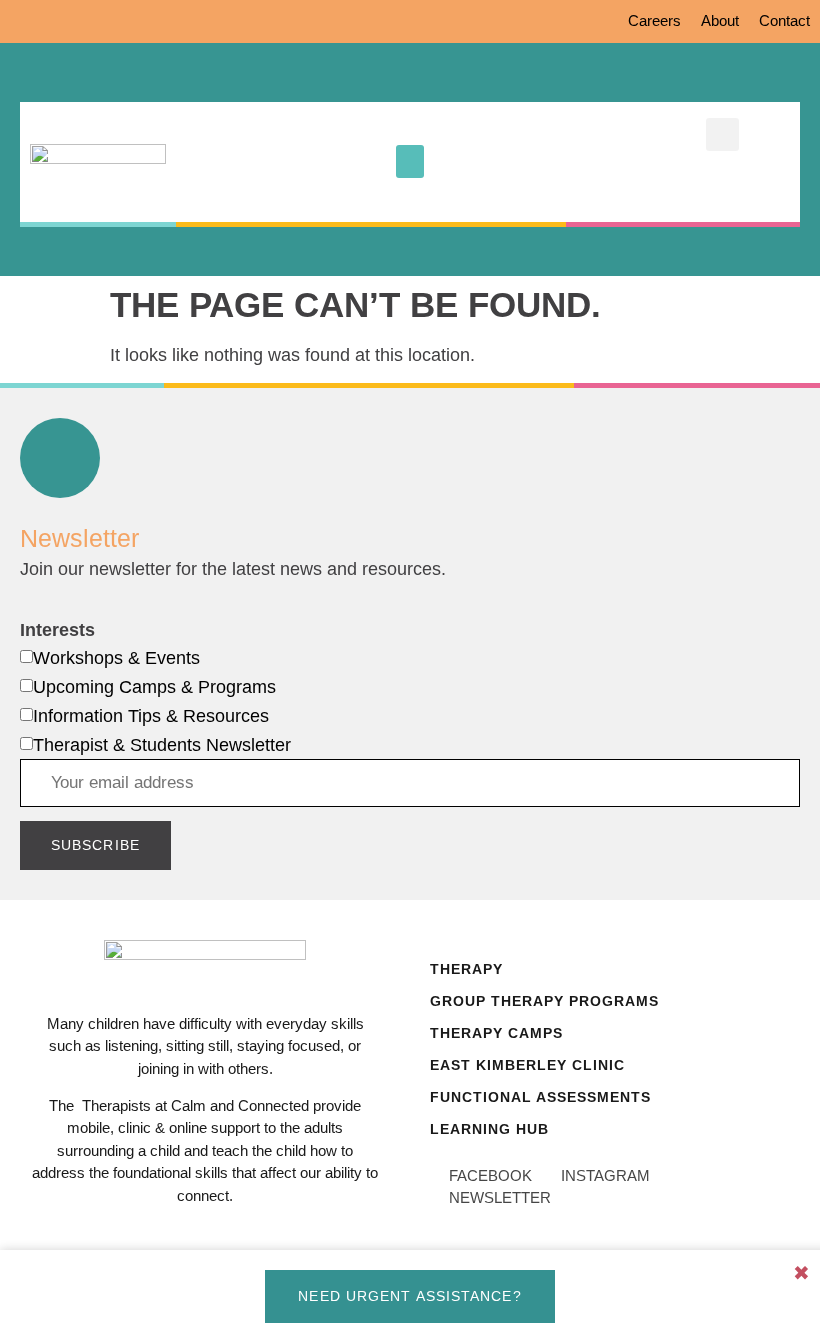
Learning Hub (489, 1129)
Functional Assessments (540, 1097)
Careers (654, 20)
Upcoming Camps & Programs (154, 687)
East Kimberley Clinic (527, 1065)
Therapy (466, 969)
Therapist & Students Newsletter (162, 745)
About (720, 20)
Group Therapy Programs (544, 1001)
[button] (410, 161)
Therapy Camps (496, 1033)
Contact (784, 20)
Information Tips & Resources (151, 716)
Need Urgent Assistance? (409, 1296)
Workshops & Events (116, 658)
